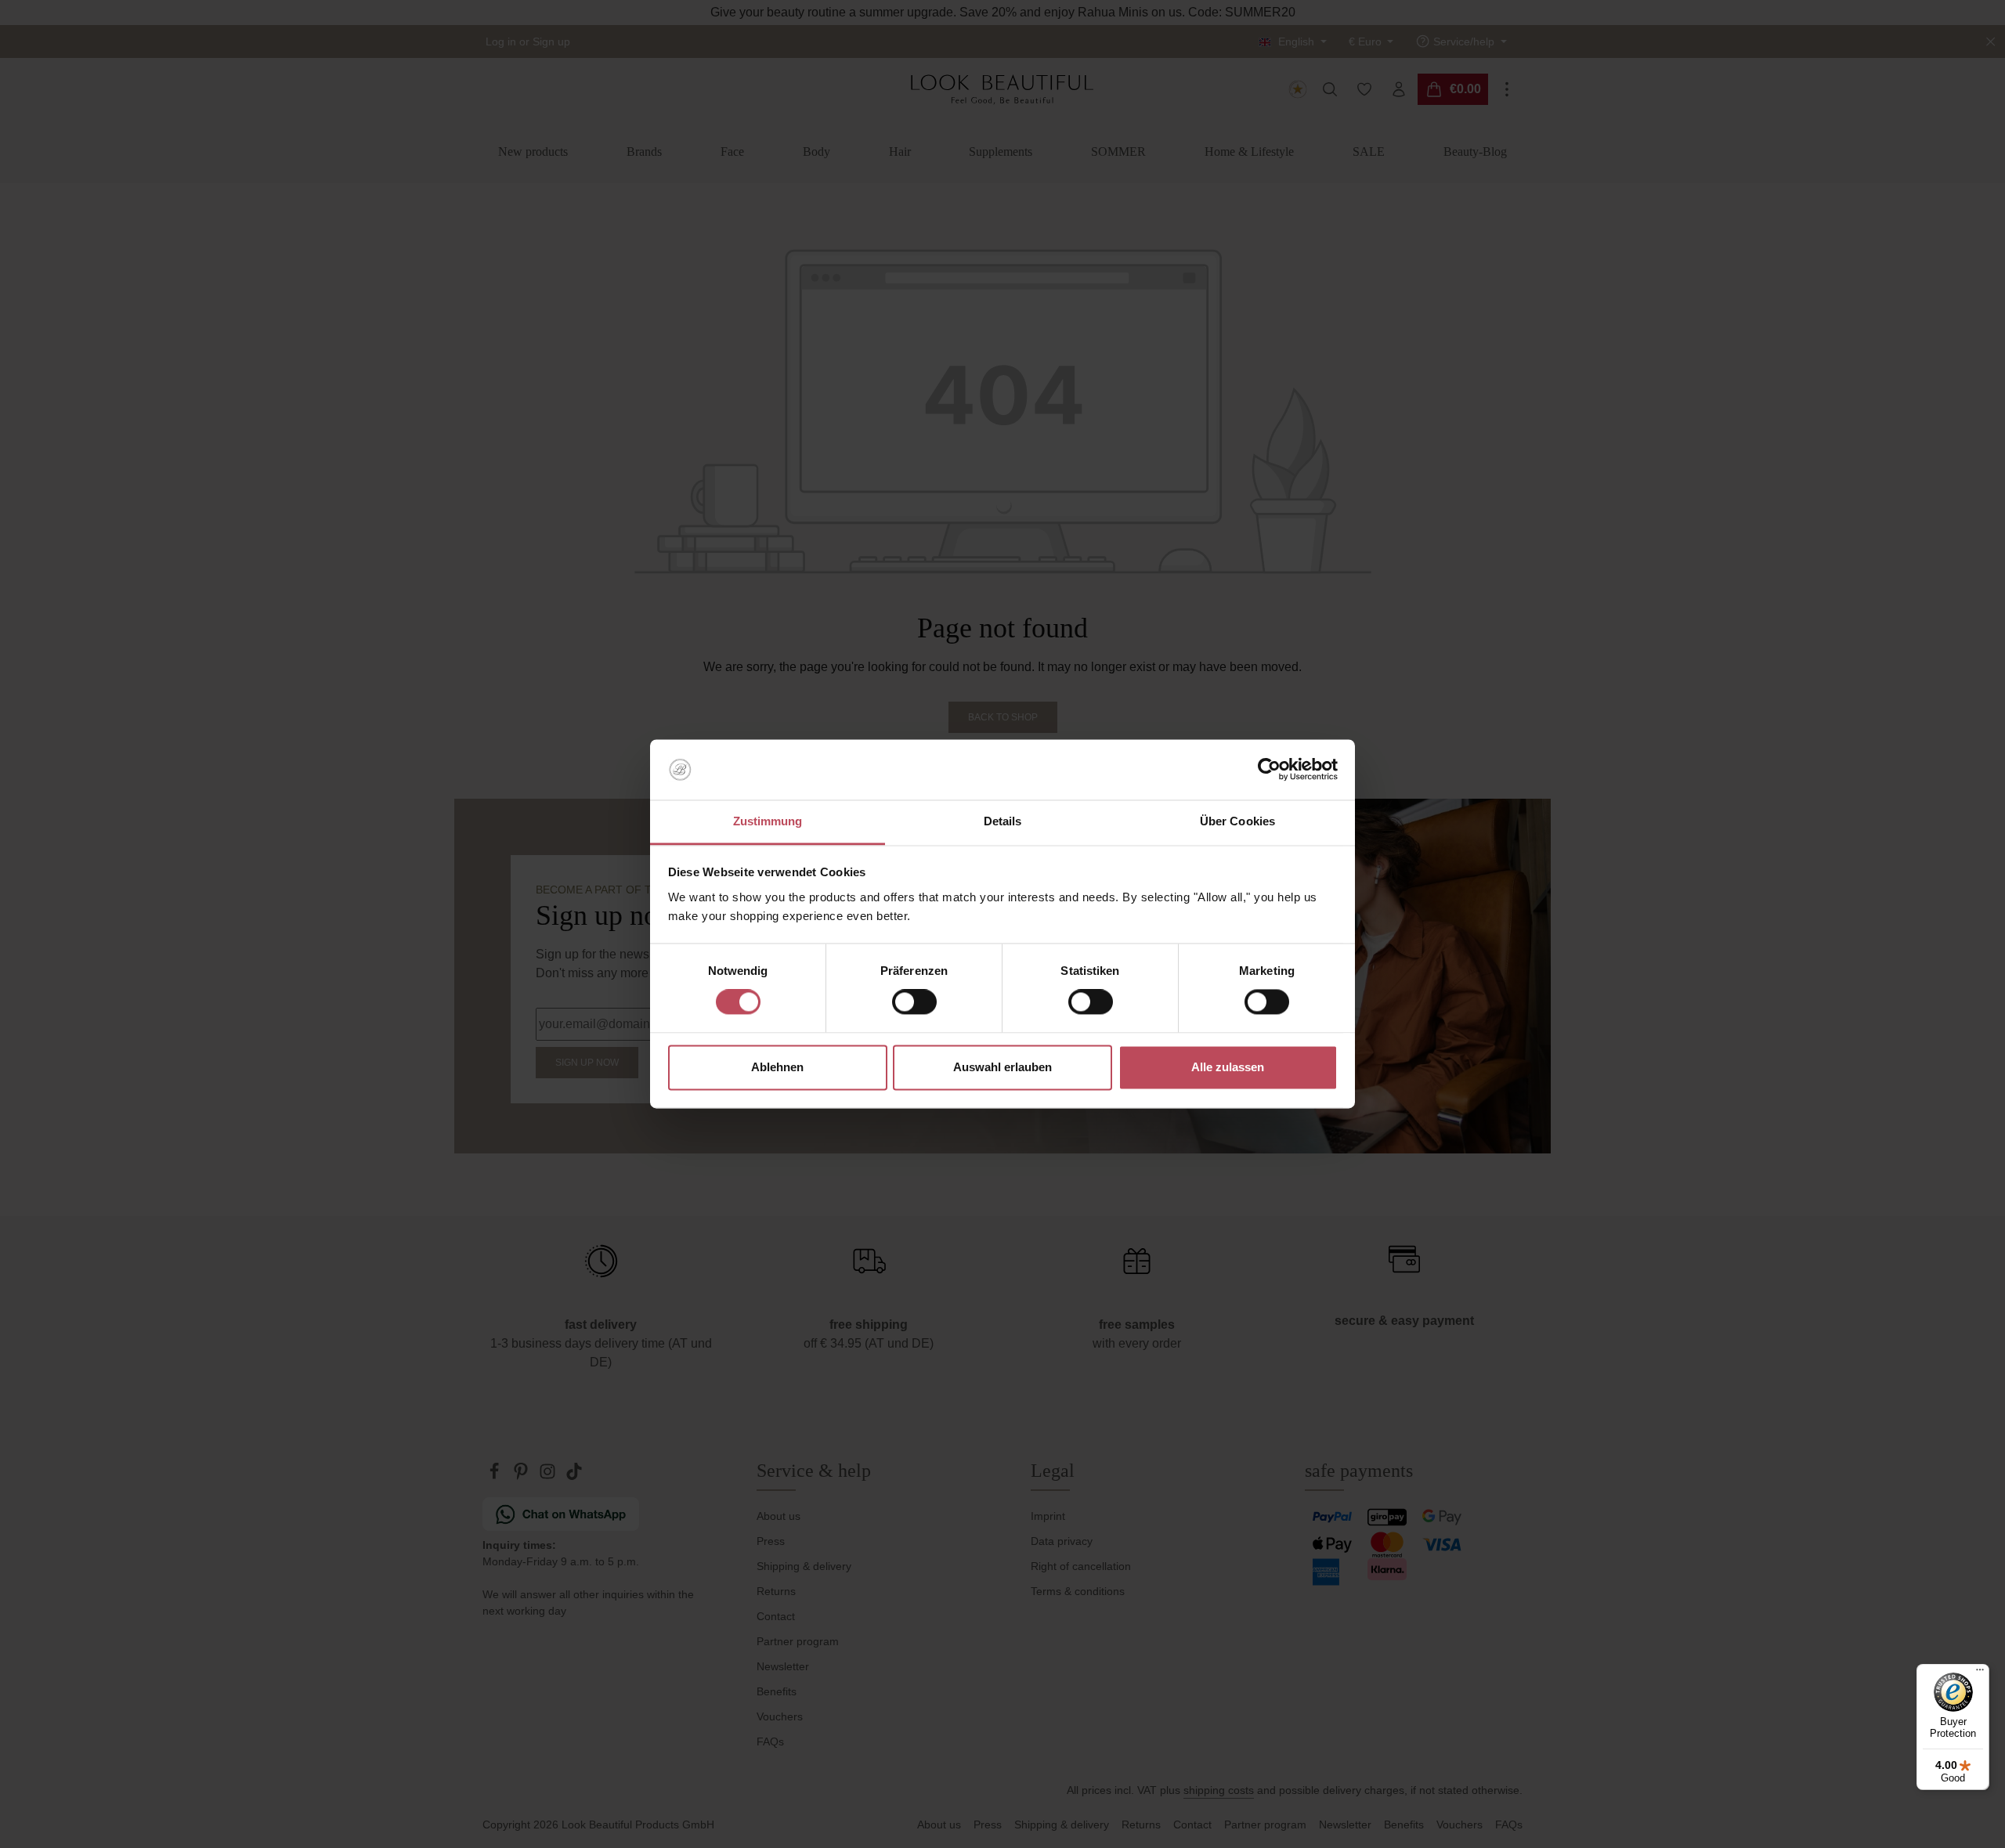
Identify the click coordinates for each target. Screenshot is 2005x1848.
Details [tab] (1003, 821)
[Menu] (1980, 1673)
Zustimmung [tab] (768, 821)
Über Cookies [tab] (1237, 821)
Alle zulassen (1228, 1067)
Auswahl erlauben (1002, 1067)
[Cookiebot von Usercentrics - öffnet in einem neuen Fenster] (1269, 770)
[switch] (914, 1002)
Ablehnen (777, 1067)
